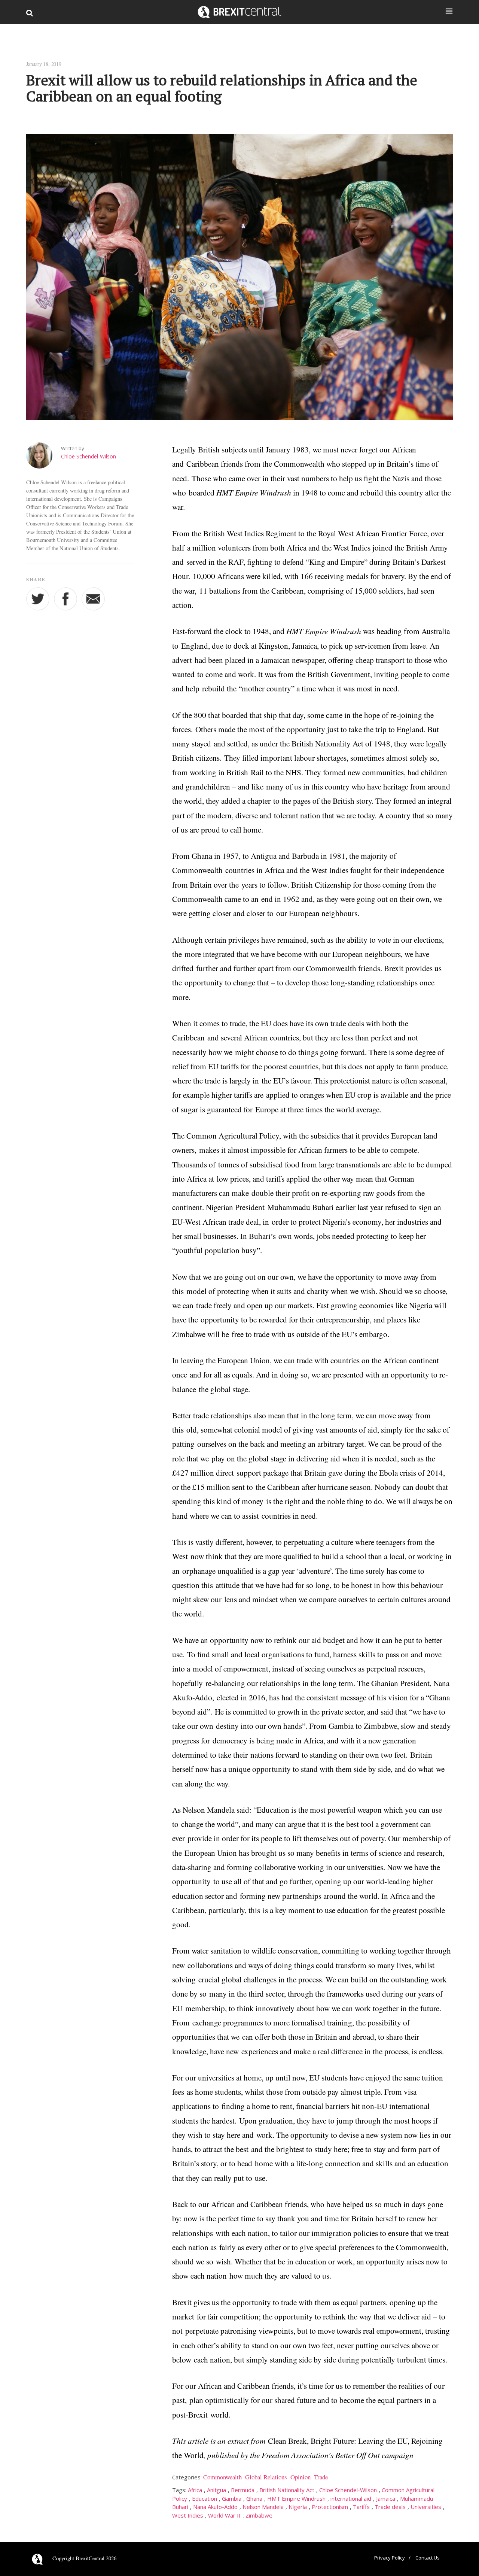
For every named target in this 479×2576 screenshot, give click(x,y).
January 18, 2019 (44, 64)
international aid (351, 2498)
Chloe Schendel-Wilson (89, 456)
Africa (195, 2490)
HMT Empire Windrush (296, 2498)
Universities (426, 2507)
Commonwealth (222, 2477)
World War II (224, 2515)
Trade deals (390, 2507)
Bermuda (243, 2490)
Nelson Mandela (263, 2507)
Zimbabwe (259, 2515)
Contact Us (428, 2558)
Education (205, 2498)
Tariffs (361, 2507)
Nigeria (298, 2507)
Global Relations (266, 2477)
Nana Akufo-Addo (215, 2507)
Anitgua (216, 2490)
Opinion (300, 2477)
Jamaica (386, 2498)
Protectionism (330, 2507)
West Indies (188, 2515)
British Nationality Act (287, 2490)
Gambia (232, 2498)
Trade (321, 2477)
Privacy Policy (390, 2558)
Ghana (254, 2498)
